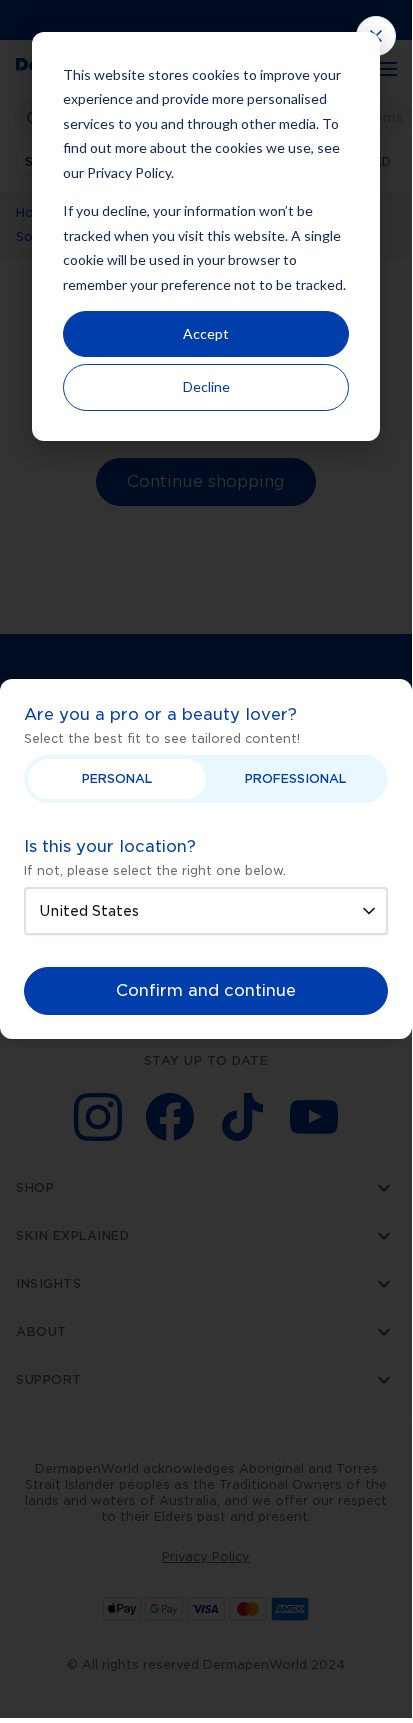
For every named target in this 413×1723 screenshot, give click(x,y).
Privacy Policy (129, 172)
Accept (206, 333)
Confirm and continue (206, 990)
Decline (206, 386)
